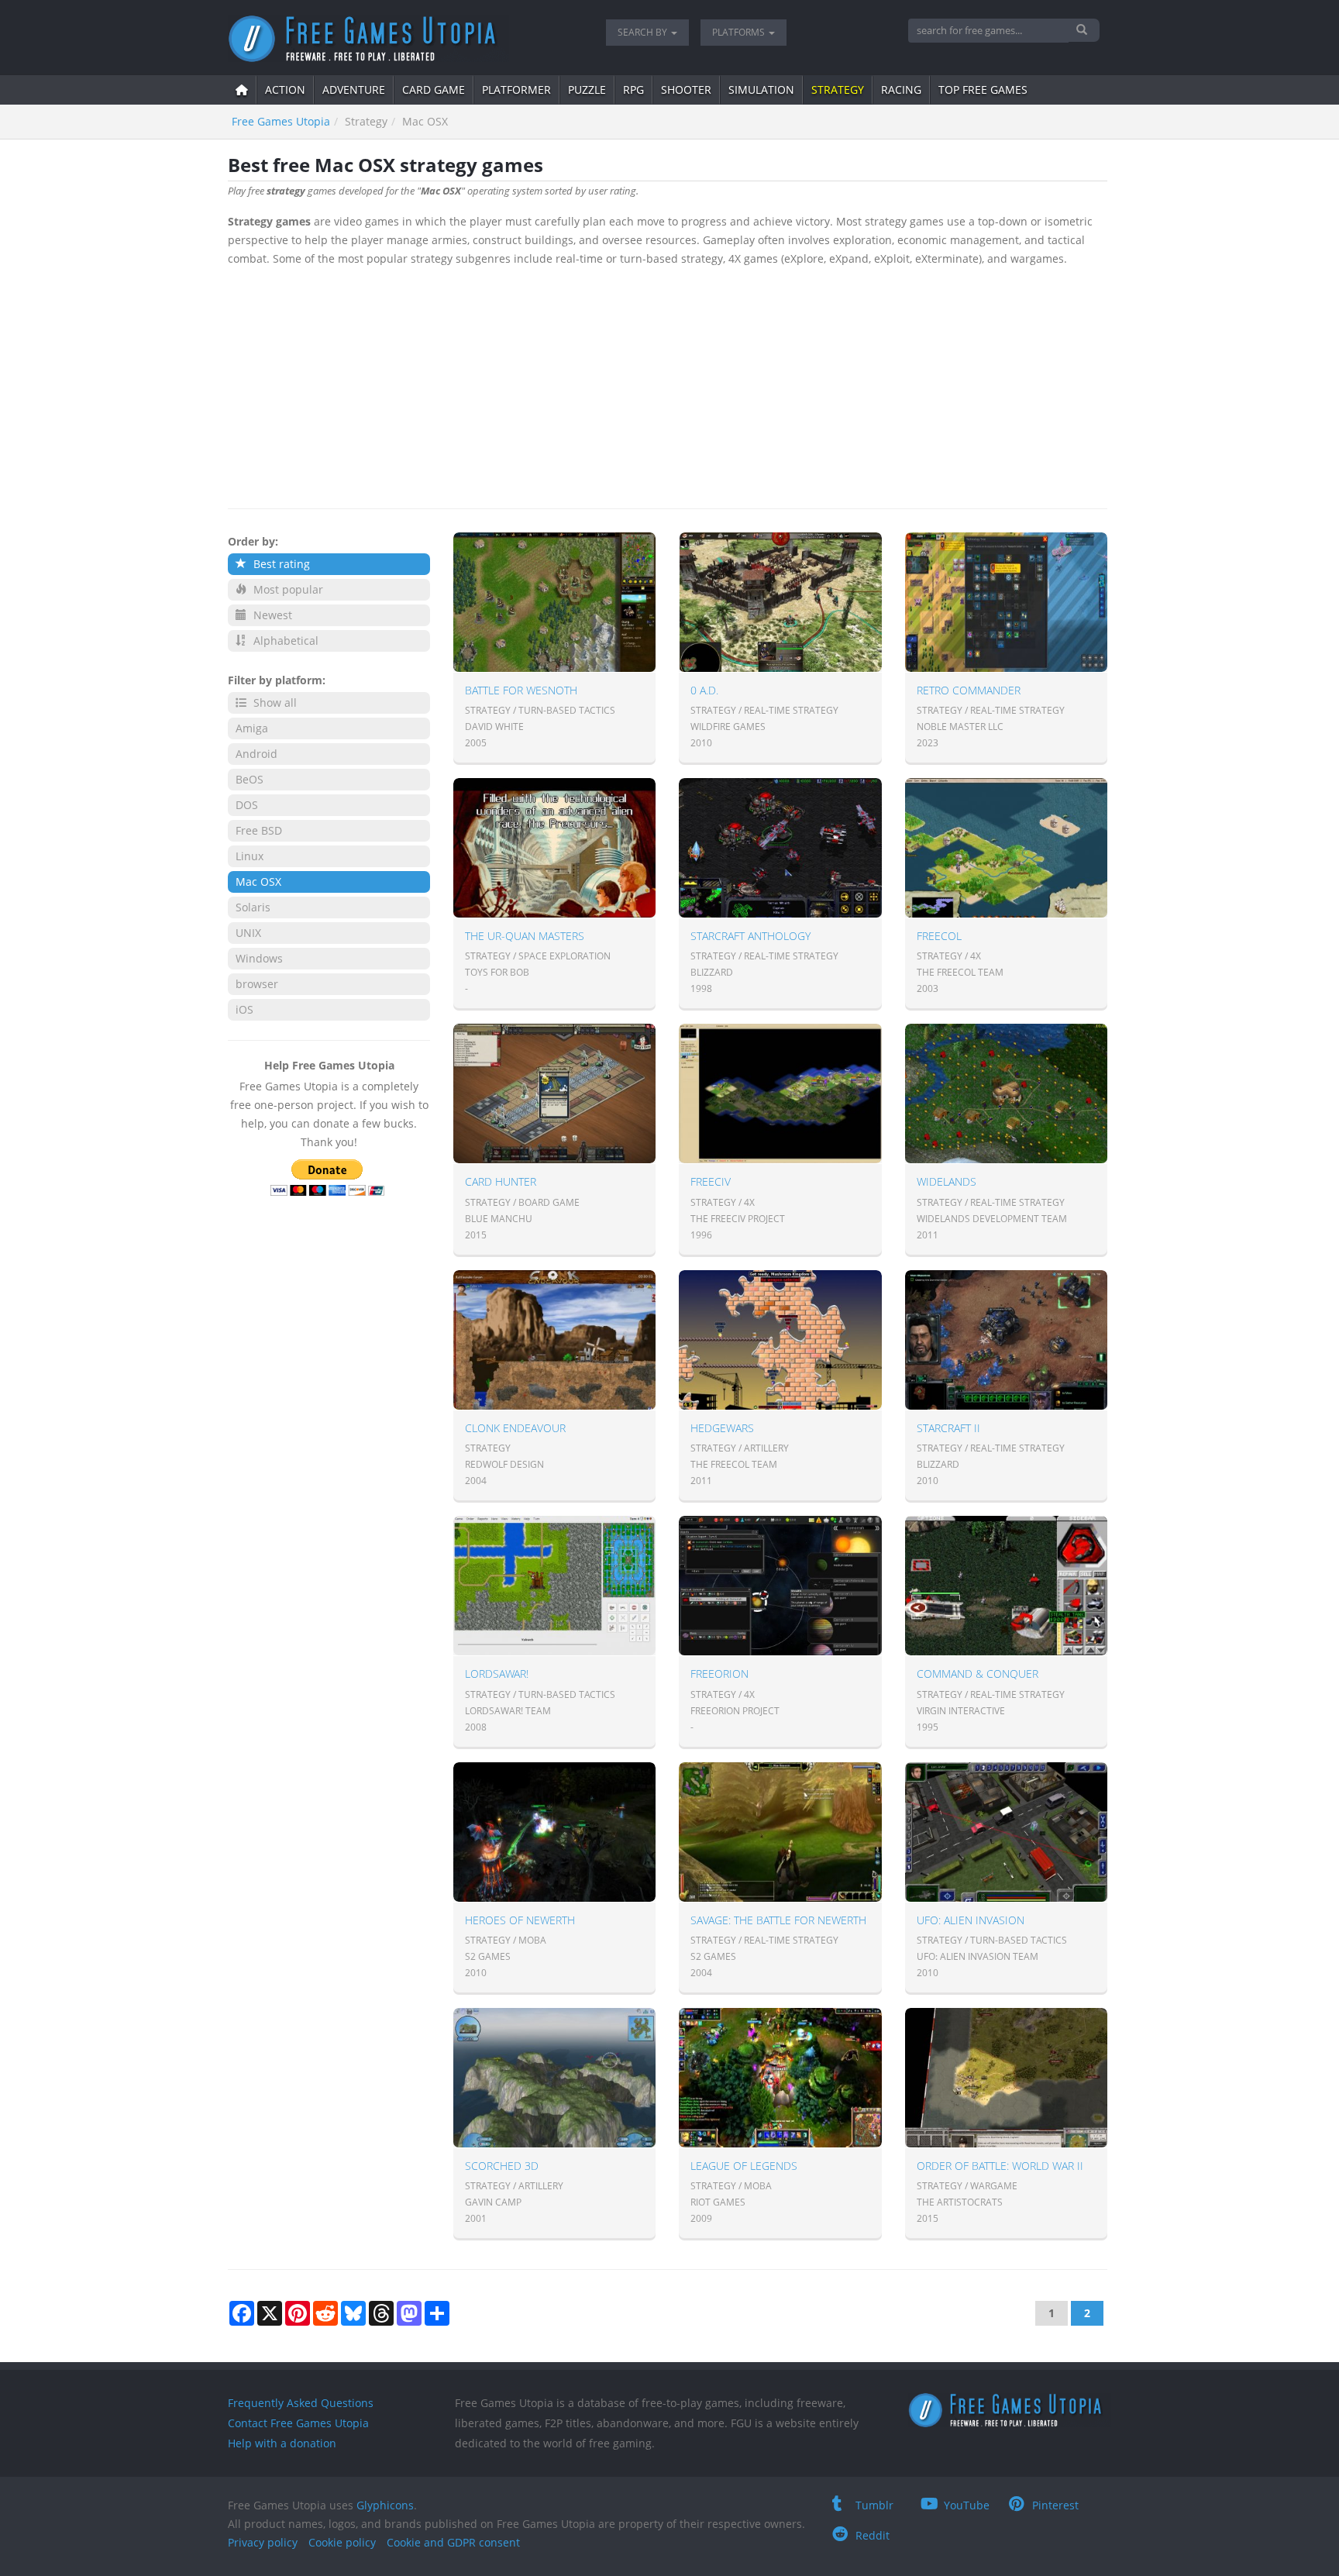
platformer (516, 90)
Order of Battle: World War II (1000, 2166)
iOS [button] (244, 1009)
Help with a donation (282, 2443)
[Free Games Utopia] (405, 39)
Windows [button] (259, 958)
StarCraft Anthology (750, 936)
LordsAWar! (497, 1674)
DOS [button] (247, 805)
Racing (901, 90)
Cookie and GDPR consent (453, 2542)
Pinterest (1055, 2505)
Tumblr (874, 2505)
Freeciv (711, 1181)
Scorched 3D (502, 2166)
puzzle (587, 90)
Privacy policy (263, 2542)
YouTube (967, 2505)
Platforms (740, 32)
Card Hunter (501, 1181)
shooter (686, 90)
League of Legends (744, 2166)
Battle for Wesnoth (521, 690)
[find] (1084, 30)
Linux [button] (250, 856)
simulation (761, 90)
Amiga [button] (252, 728)
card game (434, 90)
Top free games (983, 90)
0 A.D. (704, 690)
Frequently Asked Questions (301, 2403)
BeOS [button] (250, 779)
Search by (644, 32)
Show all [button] (274, 703)
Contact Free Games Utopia (298, 2423)
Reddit (873, 2535)
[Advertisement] (668, 384)
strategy (838, 90)
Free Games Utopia (281, 121)
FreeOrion (719, 1674)
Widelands (947, 1181)
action (285, 90)
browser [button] (257, 984)
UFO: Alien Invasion (971, 1920)
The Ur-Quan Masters (525, 936)
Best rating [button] (280, 564)
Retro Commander (969, 690)
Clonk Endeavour (515, 1428)
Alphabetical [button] (284, 641)
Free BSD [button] (259, 830)
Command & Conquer (978, 1674)
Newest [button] (271, 615)
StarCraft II (948, 1428)
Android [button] (256, 754)
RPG (633, 90)
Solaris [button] (253, 907)
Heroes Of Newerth (520, 1920)
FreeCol (939, 936)
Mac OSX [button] (258, 882)
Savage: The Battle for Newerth (778, 1920)
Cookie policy (342, 2542)
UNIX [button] (248, 933)
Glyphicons (385, 2505)
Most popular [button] (287, 589)
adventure (354, 90)
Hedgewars (722, 1428)
